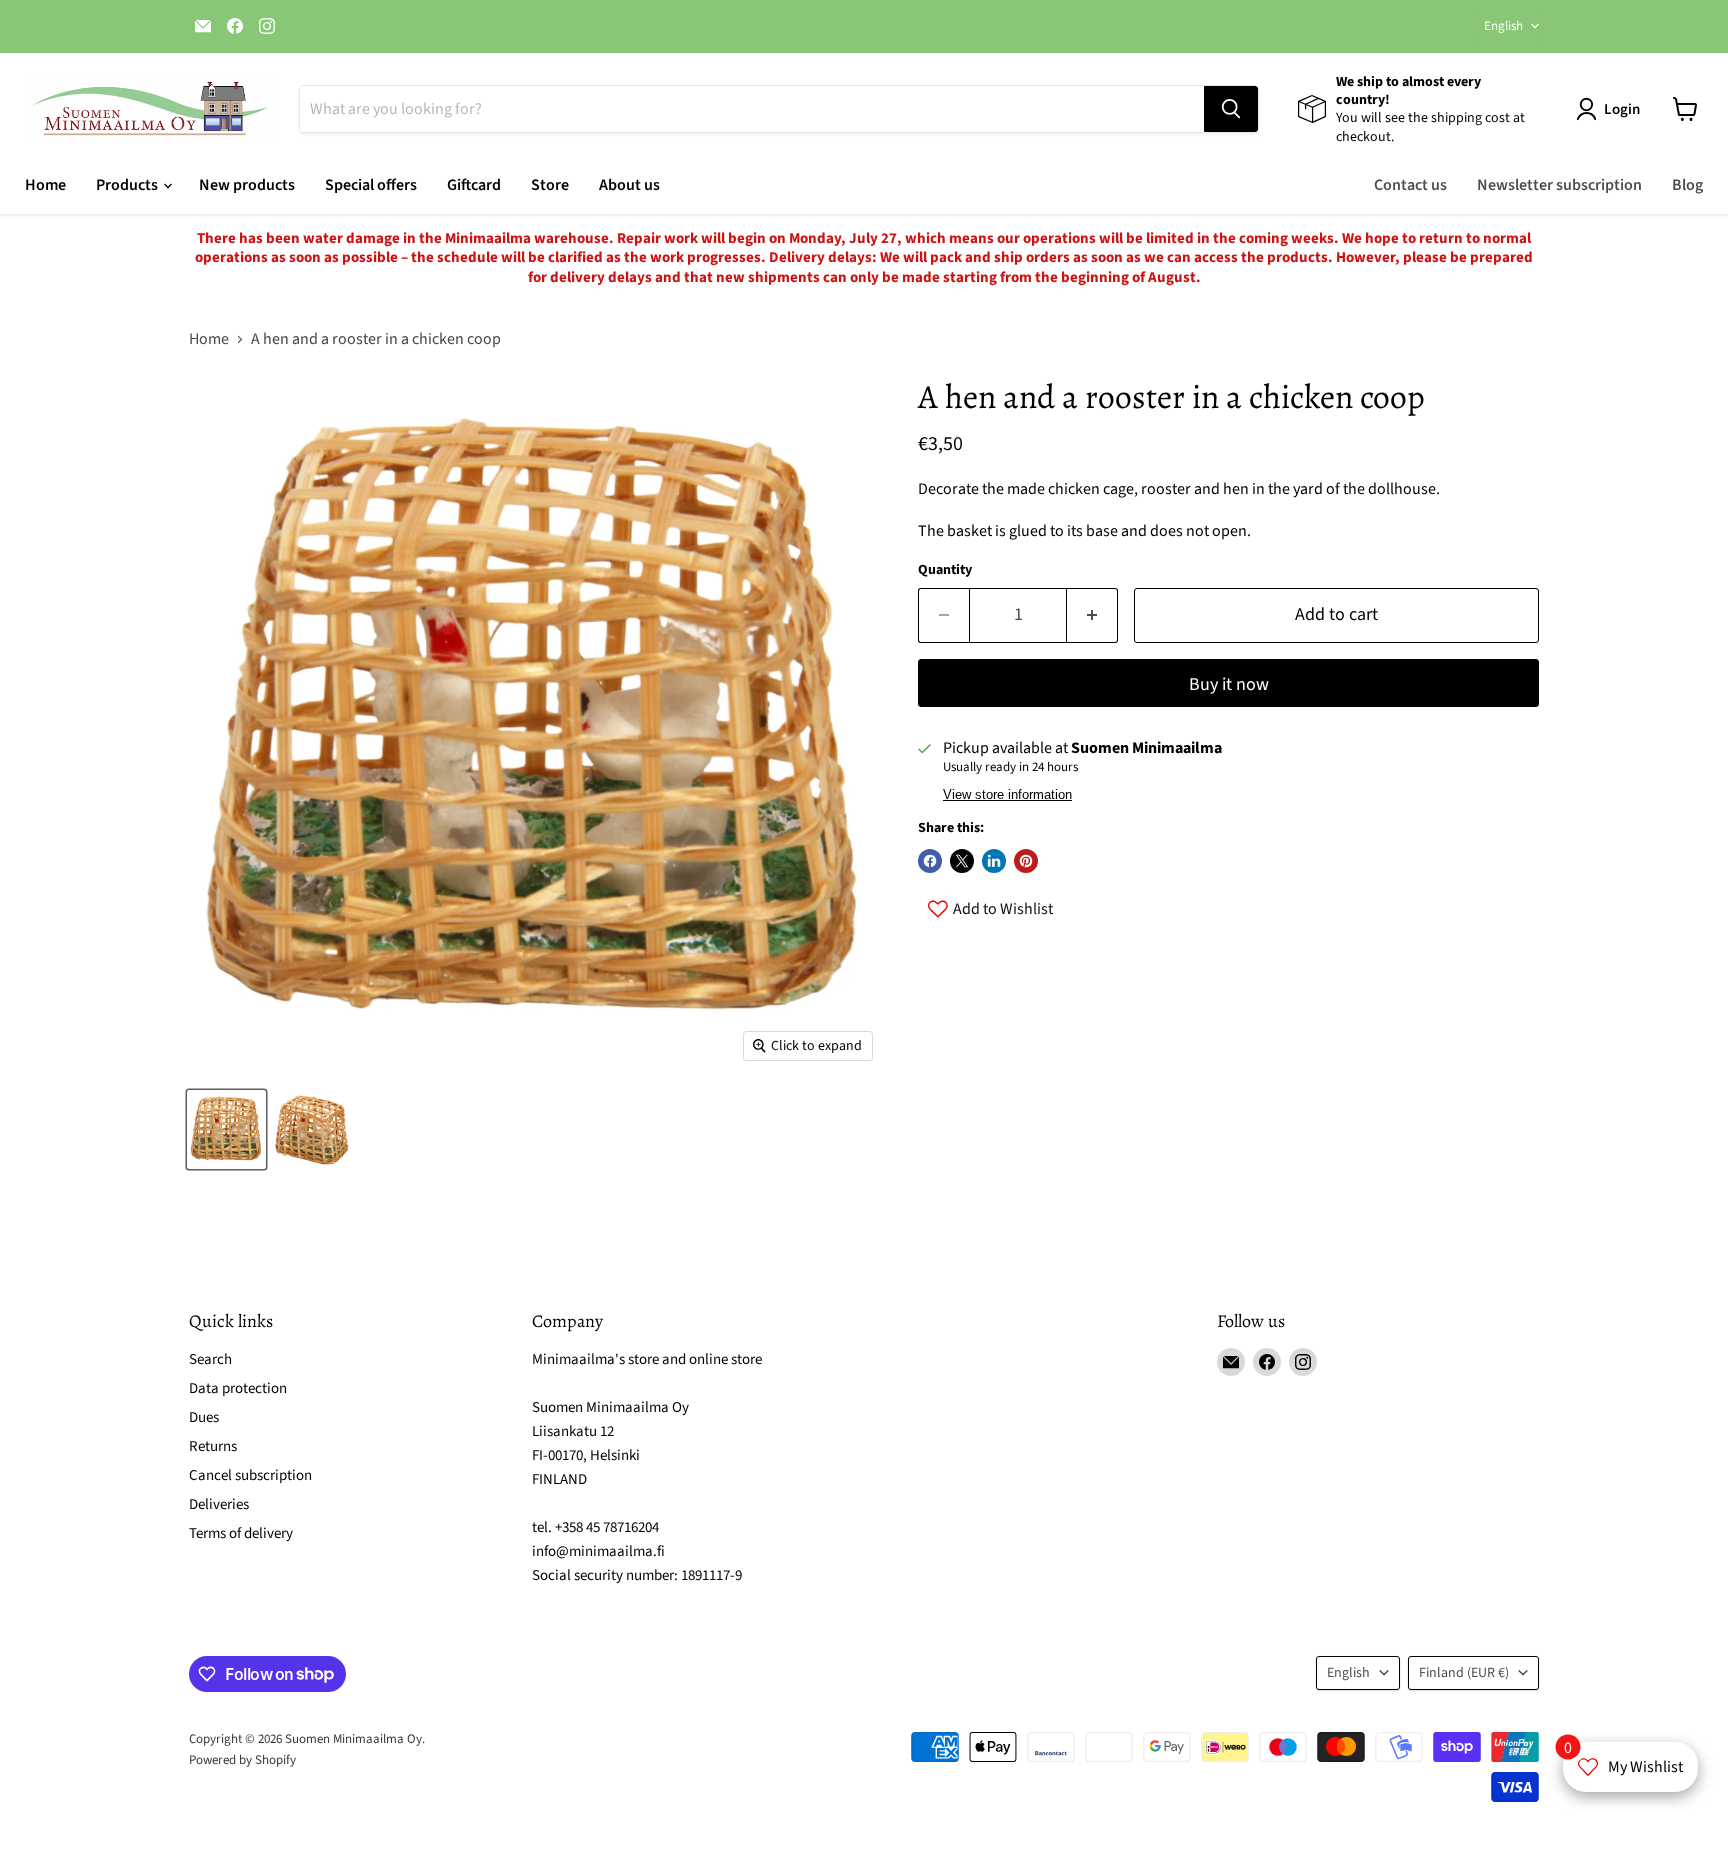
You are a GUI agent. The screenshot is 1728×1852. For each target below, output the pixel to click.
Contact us (1410, 185)
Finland (1464, 1673)
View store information (1007, 795)
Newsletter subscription (1559, 185)
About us (629, 185)
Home (45, 185)
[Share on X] (962, 861)
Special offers (371, 185)
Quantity (945, 570)
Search (210, 1359)
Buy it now (1229, 684)
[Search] (1231, 109)
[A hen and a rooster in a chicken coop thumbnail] (226, 1129)
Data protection (238, 1388)
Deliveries (219, 1504)
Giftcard (474, 185)
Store (550, 185)
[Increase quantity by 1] (1092, 615)
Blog (1687, 185)
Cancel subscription (250, 1475)
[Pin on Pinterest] (1026, 861)
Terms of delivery (241, 1533)
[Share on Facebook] (930, 861)
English (1503, 26)
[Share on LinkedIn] (994, 861)
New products (247, 185)
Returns (213, 1446)
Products (128, 185)
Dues (204, 1417)
